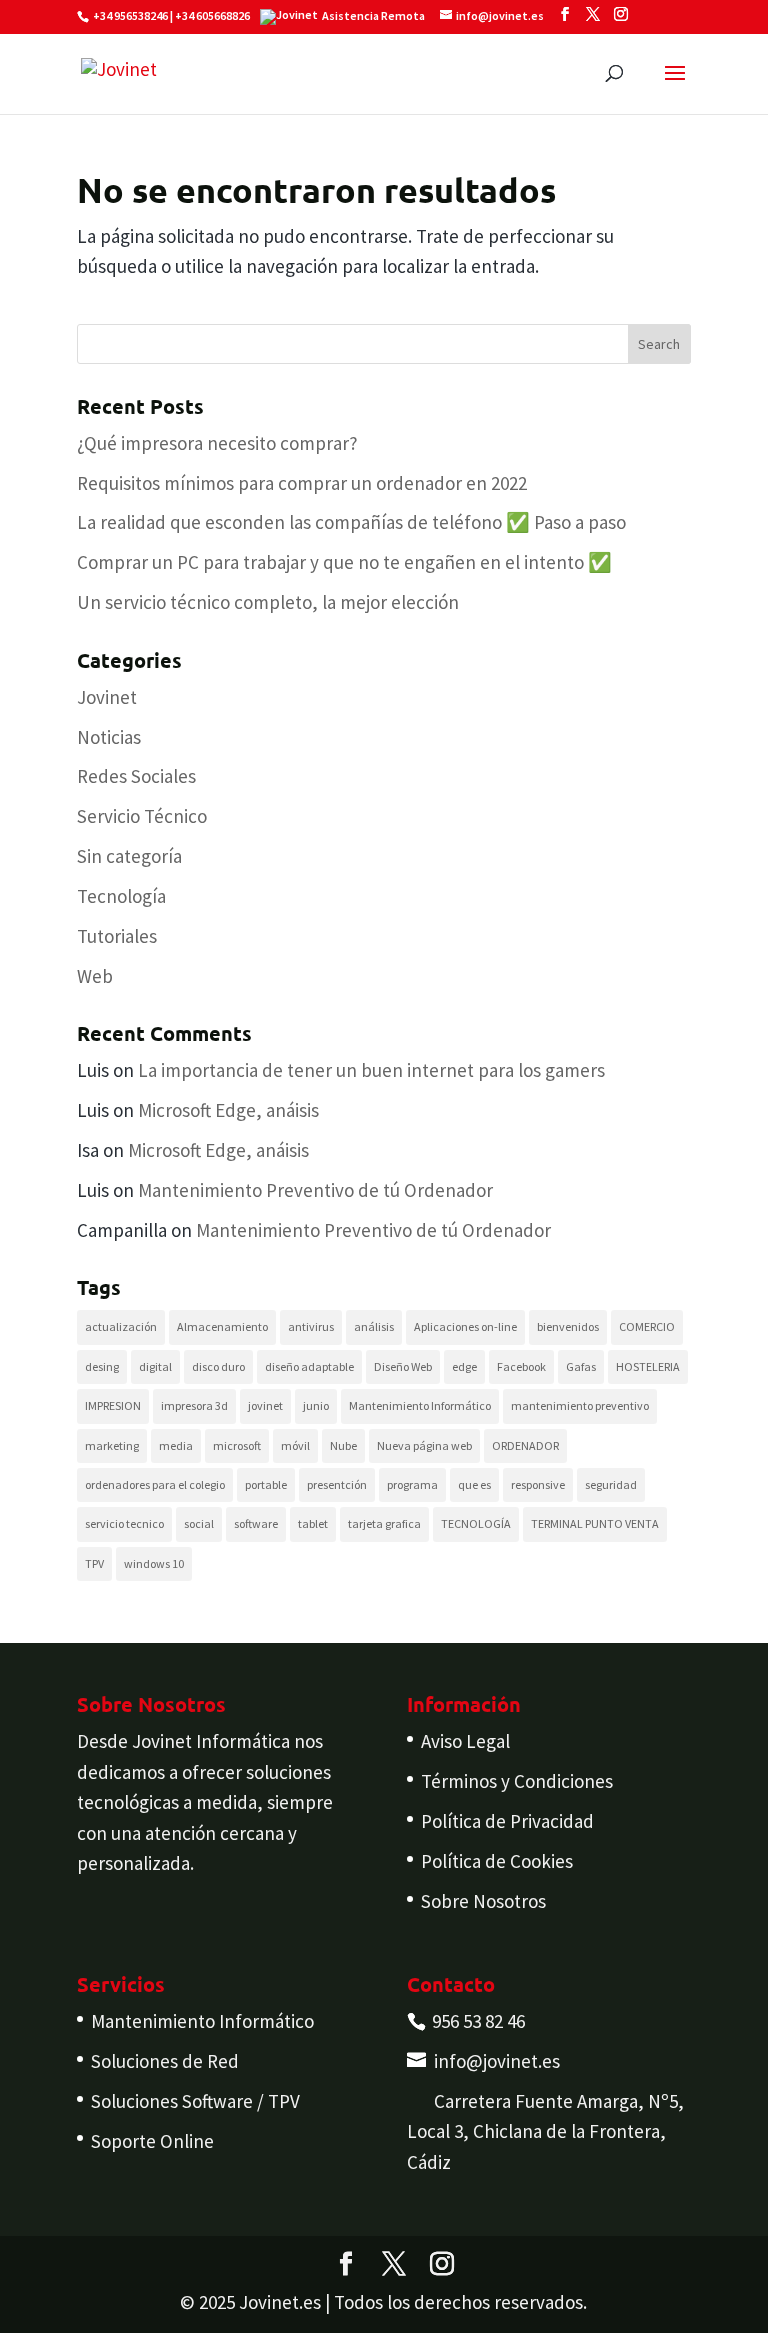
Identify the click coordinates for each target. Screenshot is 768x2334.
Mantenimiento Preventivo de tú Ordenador (315, 1190)
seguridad (611, 1484)
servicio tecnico (124, 1523)
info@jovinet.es (497, 2061)
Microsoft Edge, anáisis (228, 1110)
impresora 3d (194, 1405)
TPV (94, 1563)
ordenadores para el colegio (155, 1484)
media (176, 1445)
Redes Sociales (136, 776)
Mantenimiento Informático (420, 1405)
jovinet (265, 1405)
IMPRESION (113, 1405)
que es (474, 1484)
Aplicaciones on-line (465, 1326)
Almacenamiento (222, 1326)
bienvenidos (568, 1326)
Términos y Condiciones (517, 1781)
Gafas (581, 1366)
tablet (313, 1523)
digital (155, 1366)
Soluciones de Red (165, 2061)
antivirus (311, 1326)
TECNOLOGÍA (476, 1523)
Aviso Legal (465, 1741)
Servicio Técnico (142, 816)
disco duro (218, 1366)
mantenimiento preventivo (580, 1405)
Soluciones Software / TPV (195, 2101)
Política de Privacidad (507, 1821)
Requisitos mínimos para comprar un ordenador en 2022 (302, 483)
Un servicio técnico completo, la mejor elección (268, 602)
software (256, 1523)
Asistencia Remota (373, 15)
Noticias (109, 737)
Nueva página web (424, 1445)
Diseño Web (403, 1366)
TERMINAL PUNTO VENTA (595, 1523)
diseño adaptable (309, 1366)
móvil (295, 1445)
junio (316, 1405)
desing (102, 1366)
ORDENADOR (525, 1445)
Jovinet (107, 697)
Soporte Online (152, 2141)
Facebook (521, 1366)
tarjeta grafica (384, 1523)
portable (266, 1484)
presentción (337, 1484)
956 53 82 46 (478, 2021)
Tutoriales (117, 936)
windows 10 (154, 1563)
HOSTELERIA (648, 1366)
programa (412, 1484)
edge (464, 1366)
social (199, 1523)
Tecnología (121, 896)
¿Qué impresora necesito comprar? (217, 443)
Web (95, 976)
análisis (374, 1326)
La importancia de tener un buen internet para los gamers (371, 1070)
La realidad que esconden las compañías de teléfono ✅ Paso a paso (351, 522)
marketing (112, 1445)
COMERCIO (647, 1326)
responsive (538, 1484)
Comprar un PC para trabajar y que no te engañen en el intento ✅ (344, 562)
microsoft (237, 1445)
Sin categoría (129, 856)
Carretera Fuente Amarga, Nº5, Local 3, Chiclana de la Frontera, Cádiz (545, 2131)
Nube (343, 1445)
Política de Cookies (497, 1861)
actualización (121, 1326)
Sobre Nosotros (483, 1901)
